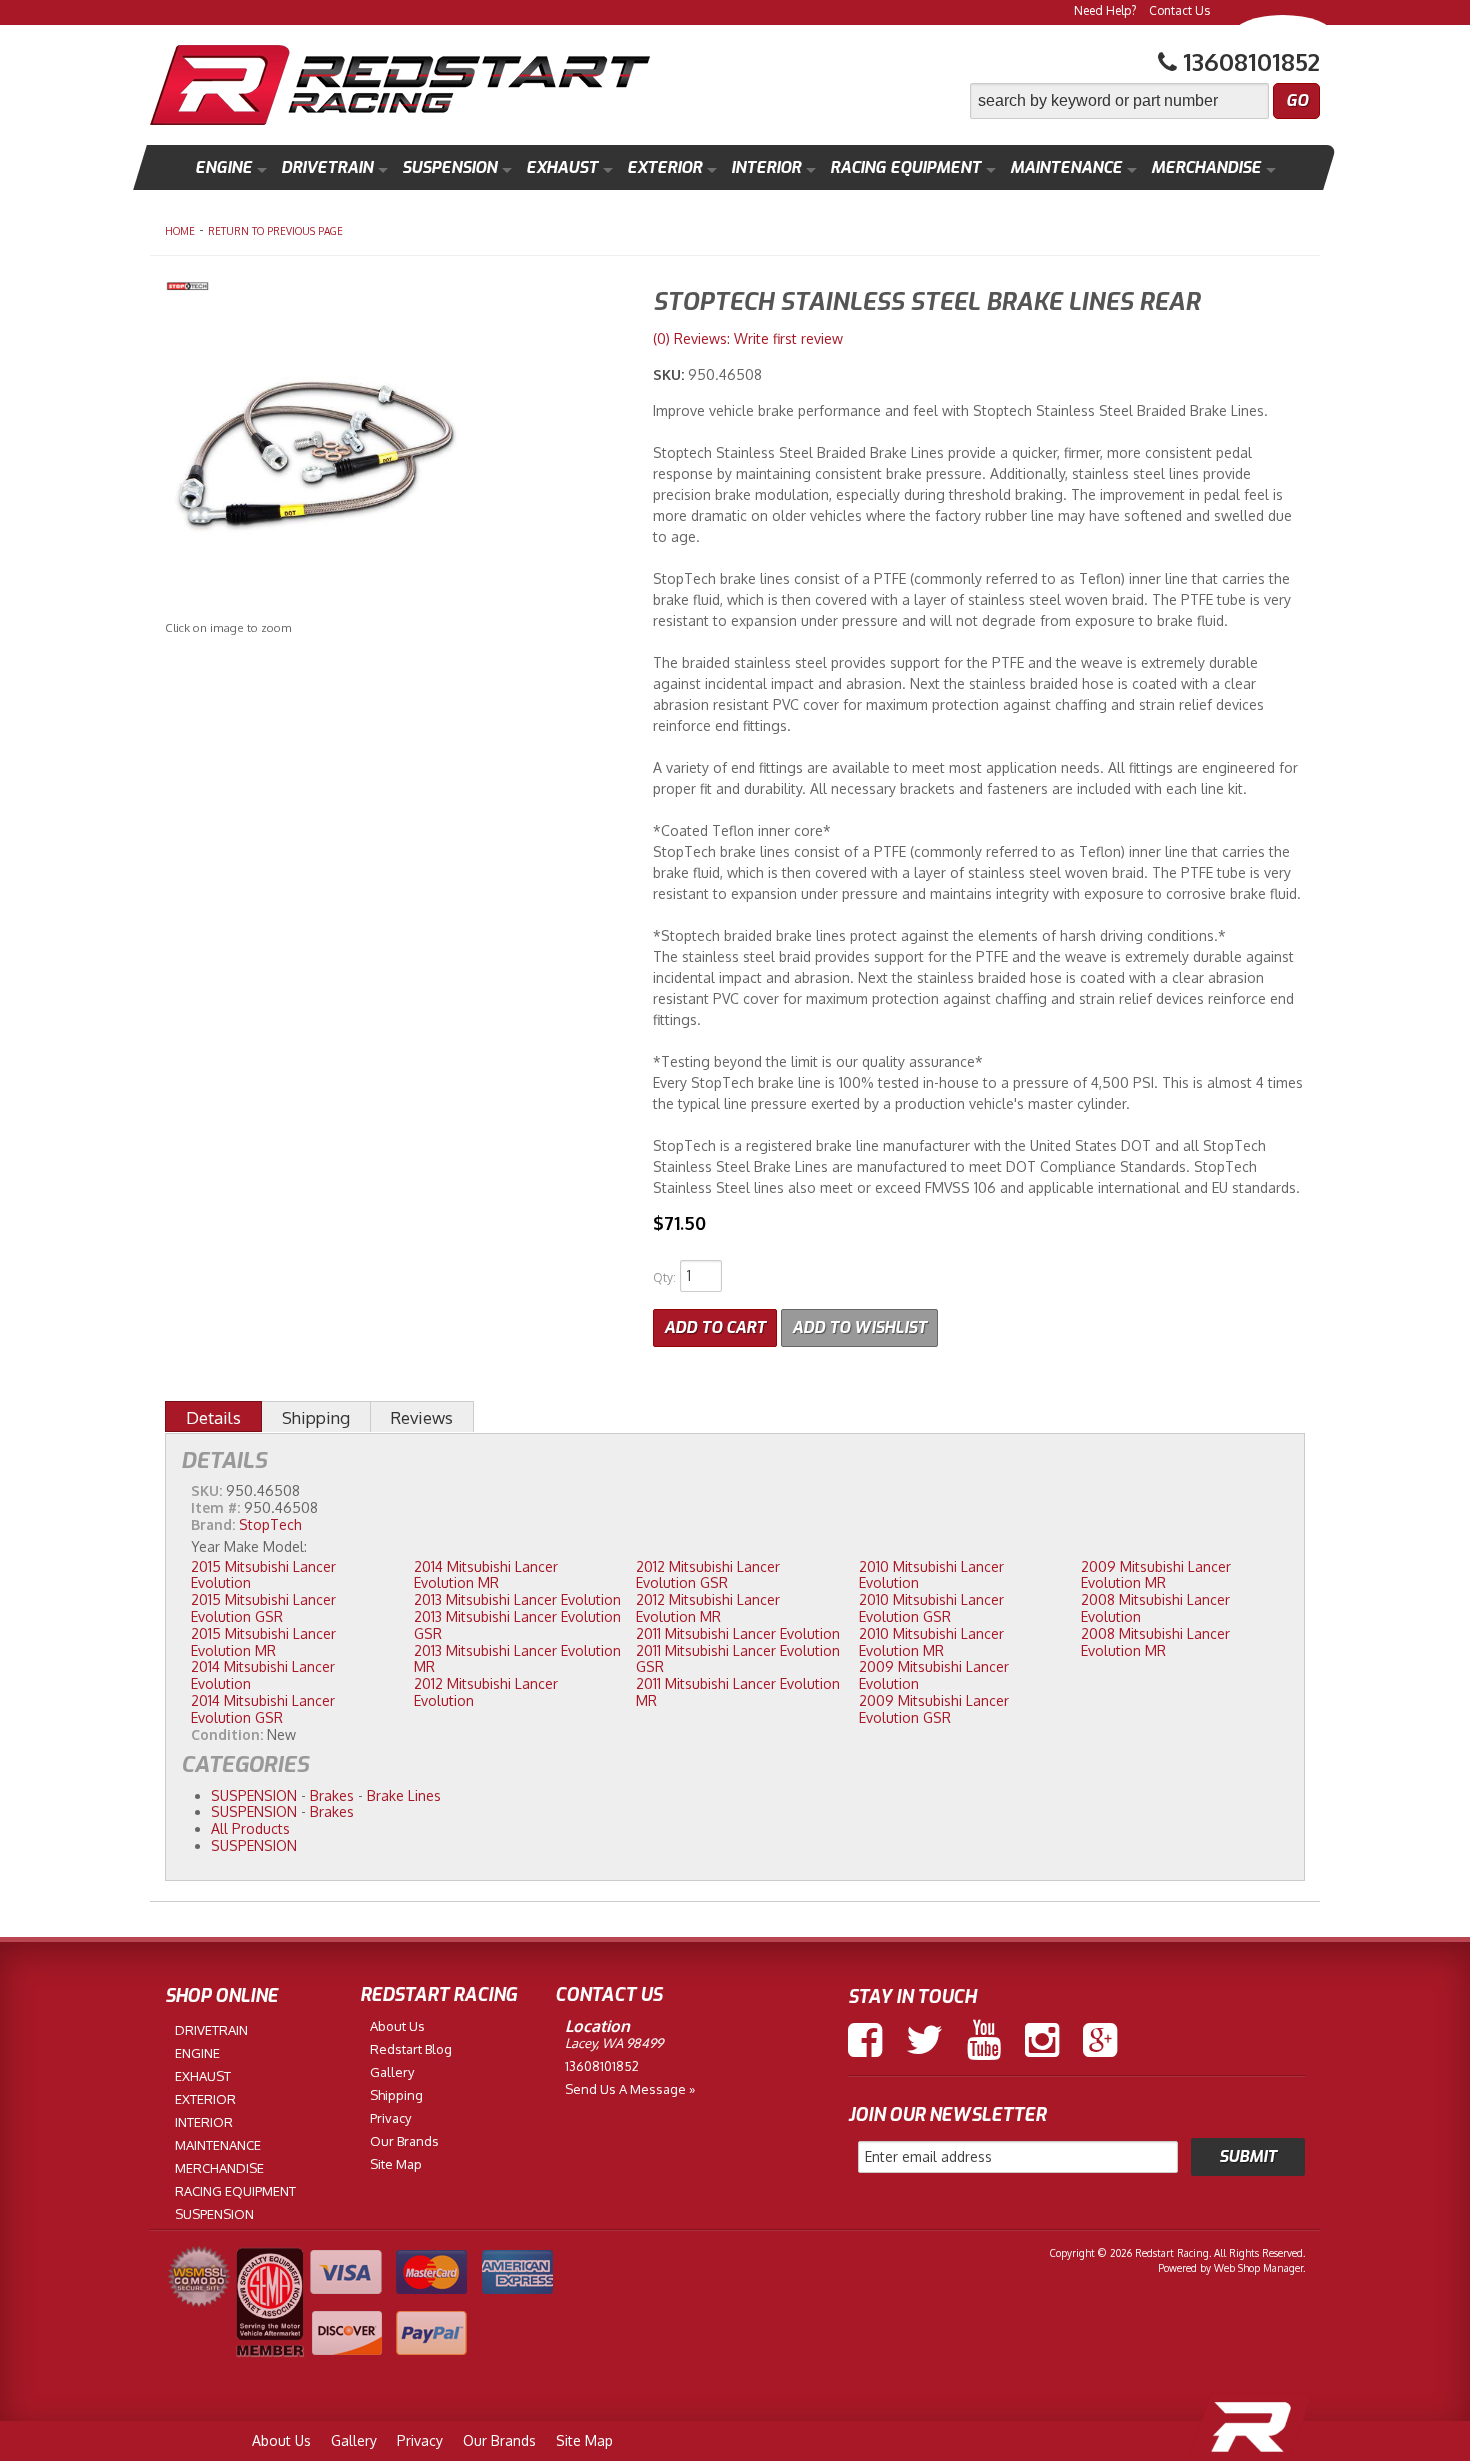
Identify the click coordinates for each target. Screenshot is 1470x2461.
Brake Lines (404, 1795)
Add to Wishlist (859, 1327)
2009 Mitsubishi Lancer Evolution (934, 1675)
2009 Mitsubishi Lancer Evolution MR (1156, 1575)
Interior (766, 167)
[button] (1145, 101)
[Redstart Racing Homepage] (400, 87)
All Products (250, 1828)
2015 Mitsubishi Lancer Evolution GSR (263, 1608)
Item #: (217, 1507)
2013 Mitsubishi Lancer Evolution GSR (517, 1625)
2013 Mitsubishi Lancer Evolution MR (517, 1659)
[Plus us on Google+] (1100, 2040)
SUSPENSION (254, 1795)
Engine (223, 167)
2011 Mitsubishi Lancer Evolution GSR (738, 1659)
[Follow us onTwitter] (924, 2040)
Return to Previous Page (275, 231)
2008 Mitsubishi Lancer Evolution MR (1155, 1642)
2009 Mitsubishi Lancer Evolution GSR (934, 1709)
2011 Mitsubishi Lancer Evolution (738, 1633)
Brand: (213, 1524)
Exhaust (562, 167)
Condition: (227, 1734)
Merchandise (1206, 167)
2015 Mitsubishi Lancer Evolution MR (263, 1642)
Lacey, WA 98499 (614, 2043)
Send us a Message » (630, 2089)
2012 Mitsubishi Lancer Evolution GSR (708, 1575)
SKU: (670, 374)
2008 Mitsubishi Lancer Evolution (1155, 1608)
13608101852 (602, 2066)
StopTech (270, 1524)
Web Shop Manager (1258, 2268)
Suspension (449, 167)
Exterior (664, 167)
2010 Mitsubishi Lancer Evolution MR (931, 1642)
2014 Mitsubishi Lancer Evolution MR (486, 1575)
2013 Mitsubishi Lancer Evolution (517, 1599)
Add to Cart (715, 1327)
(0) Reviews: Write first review (748, 338)
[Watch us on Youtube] (984, 2040)
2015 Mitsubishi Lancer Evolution (263, 1575)
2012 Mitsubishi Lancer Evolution (486, 1692)
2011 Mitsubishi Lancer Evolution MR (738, 1692)
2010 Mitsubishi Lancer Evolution (931, 1575)
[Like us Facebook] (865, 2040)
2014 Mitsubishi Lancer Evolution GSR (263, 1709)
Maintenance (1066, 167)
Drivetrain (327, 167)
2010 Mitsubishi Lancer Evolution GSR (931, 1608)
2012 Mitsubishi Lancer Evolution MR (708, 1608)
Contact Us (1179, 10)
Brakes (332, 1795)
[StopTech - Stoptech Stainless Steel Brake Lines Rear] (394, 288)
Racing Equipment (905, 167)
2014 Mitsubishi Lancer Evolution (263, 1675)
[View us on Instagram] (1042, 2040)
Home (180, 231)
